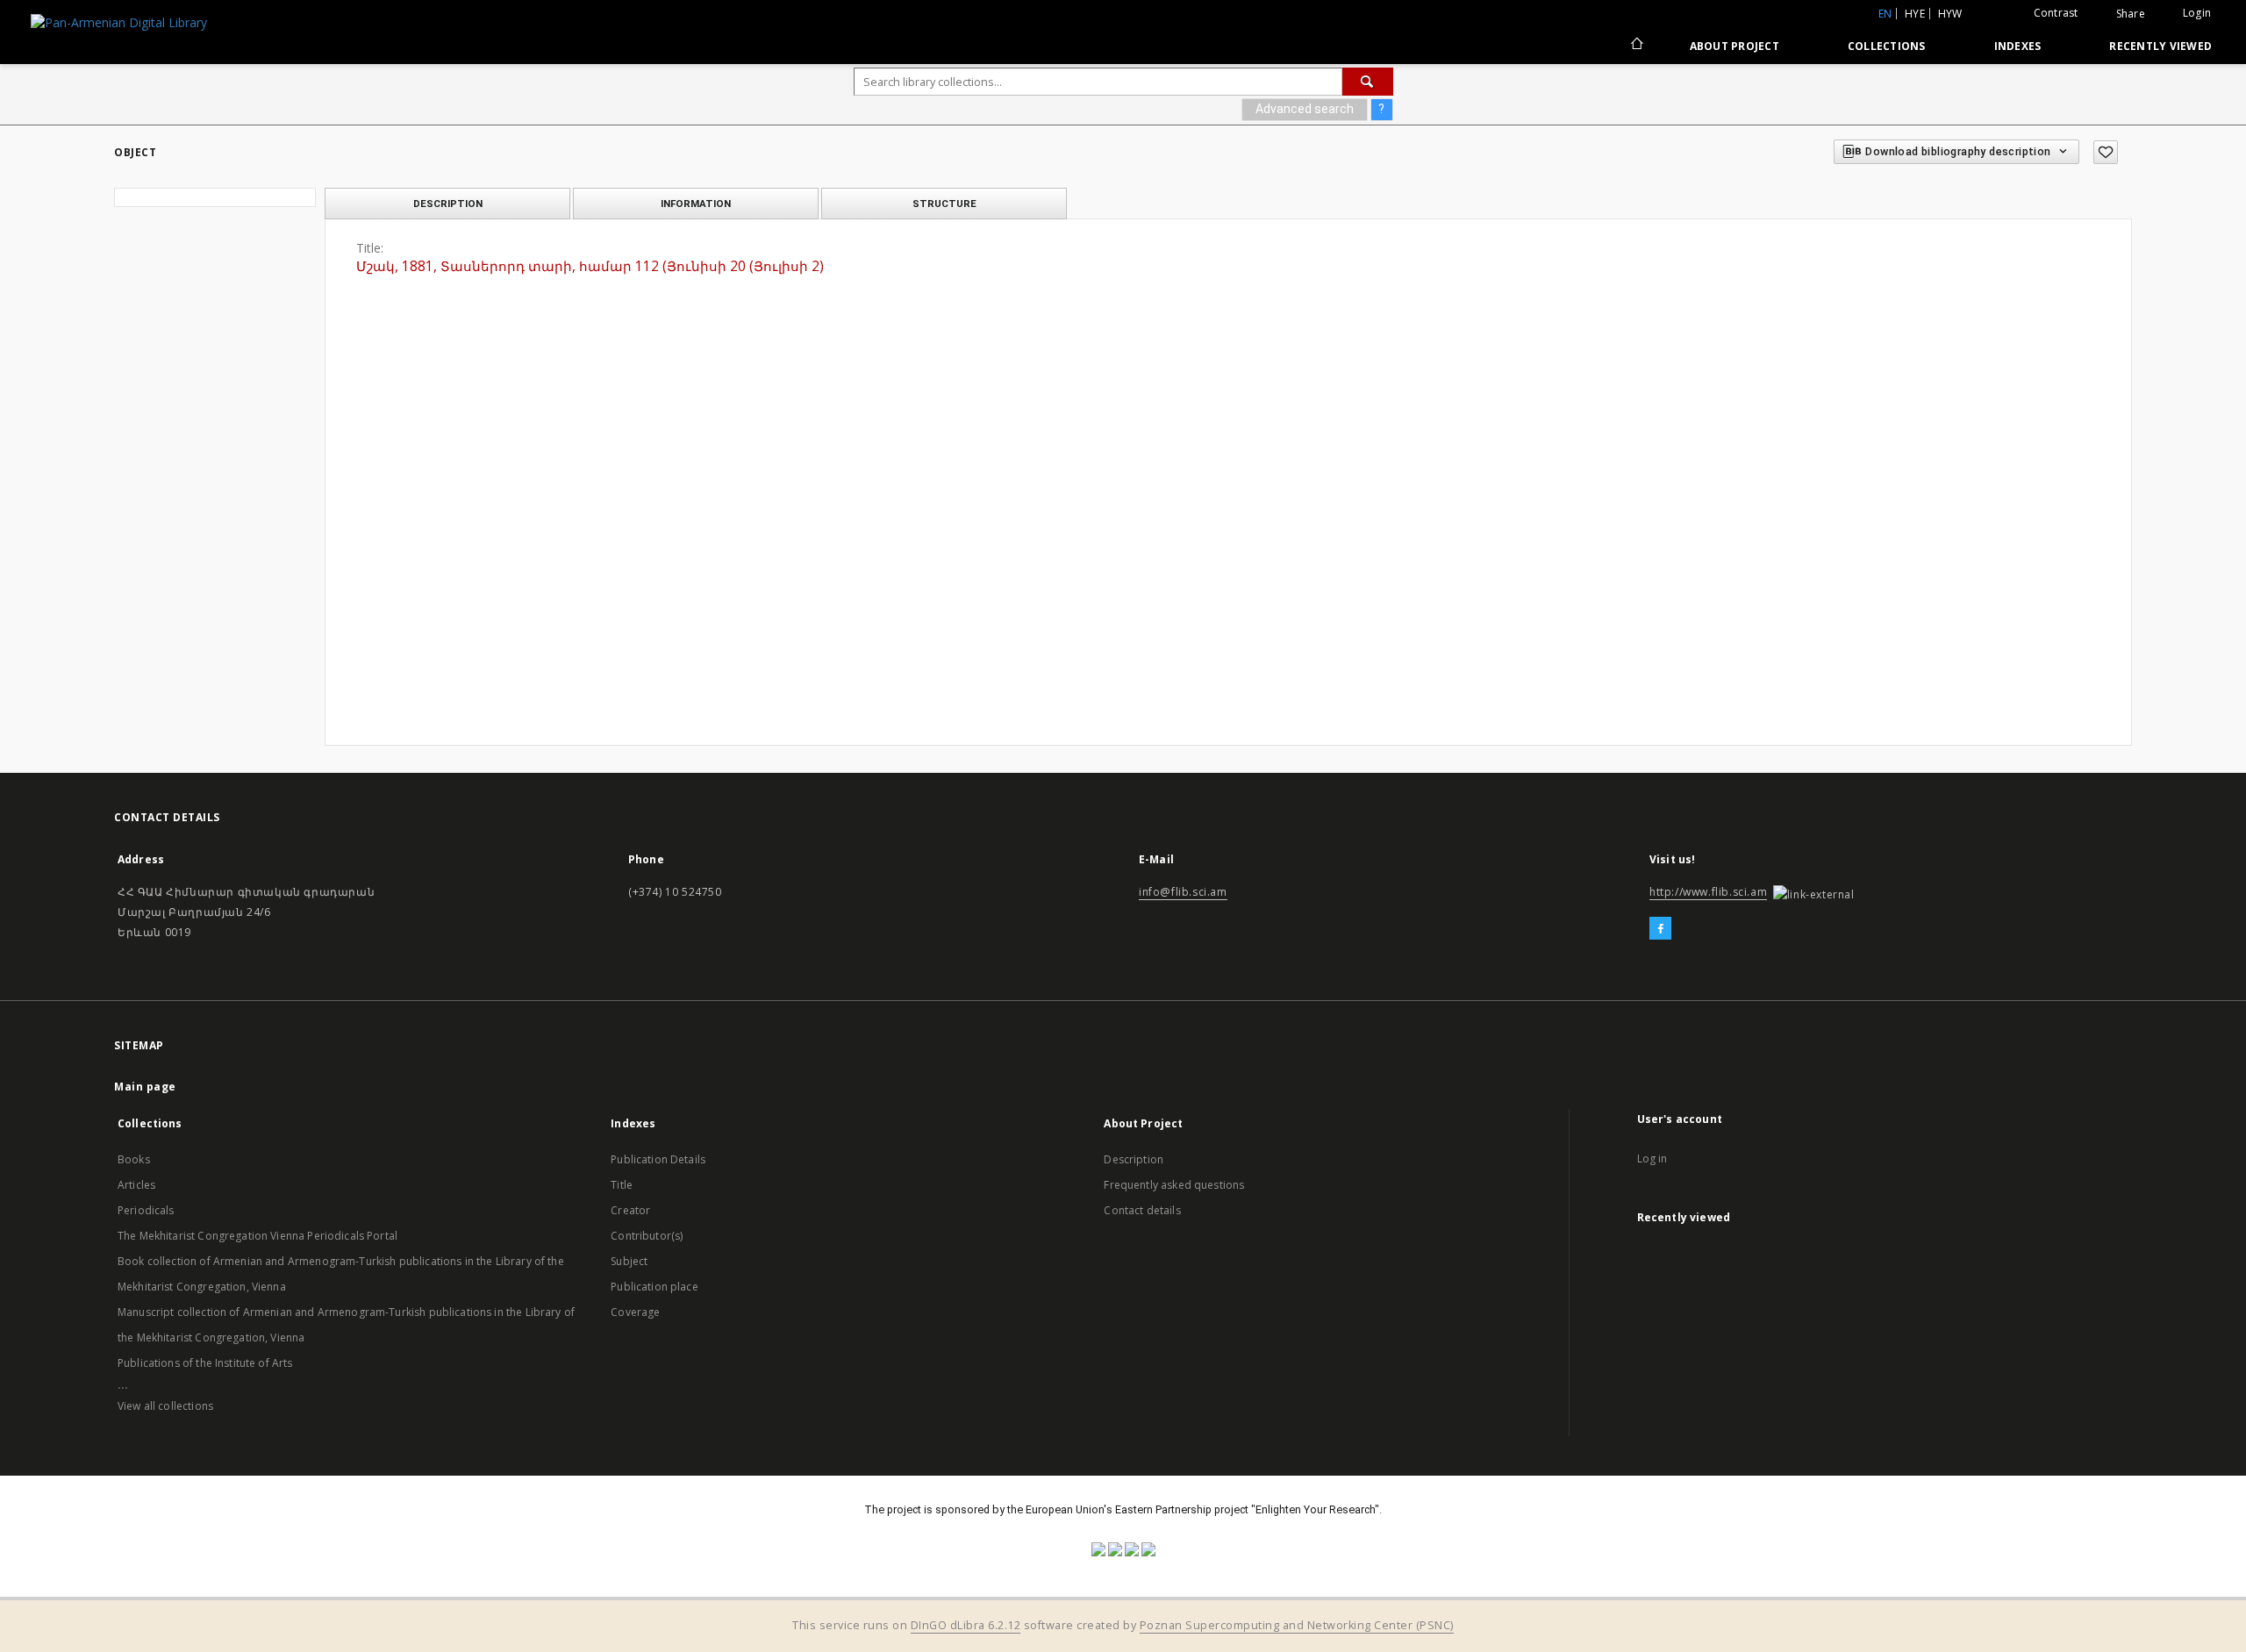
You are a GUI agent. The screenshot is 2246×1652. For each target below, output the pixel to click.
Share (2131, 14)
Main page (145, 1087)
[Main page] (1636, 46)
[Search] (1368, 82)
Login (2197, 13)
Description (1134, 1159)
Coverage (635, 1312)
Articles (136, 1185)
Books (134, 1159)
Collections (1887, 46)
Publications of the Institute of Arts (205, 1363)
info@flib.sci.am (1183, 892)
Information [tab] (696, 204)
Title (622, 1185)
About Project (1735, 46)
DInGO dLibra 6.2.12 (966, 1625)
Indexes (2018, 46)
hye (1915, 14)
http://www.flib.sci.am (1708, 892)
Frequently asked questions (1174, 1185)
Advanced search (1305, 109)
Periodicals (146, 1210)
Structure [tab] (944, 204)
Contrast (2056, 13)
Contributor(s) (647, 1236)
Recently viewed (2160, 46)
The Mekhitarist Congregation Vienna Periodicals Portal (258, 1236)
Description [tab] (448, 204)
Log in (1652, 1159)
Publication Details (658, 1159)
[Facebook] (1660, 929)
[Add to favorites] (2106, 152)
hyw (1950, 14)
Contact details (1142, 1210)
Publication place (654, 1287)
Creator (630, 1210)
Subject (629, 1261)
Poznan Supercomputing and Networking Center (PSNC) (1297, 1625)
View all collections (165, 1406)
